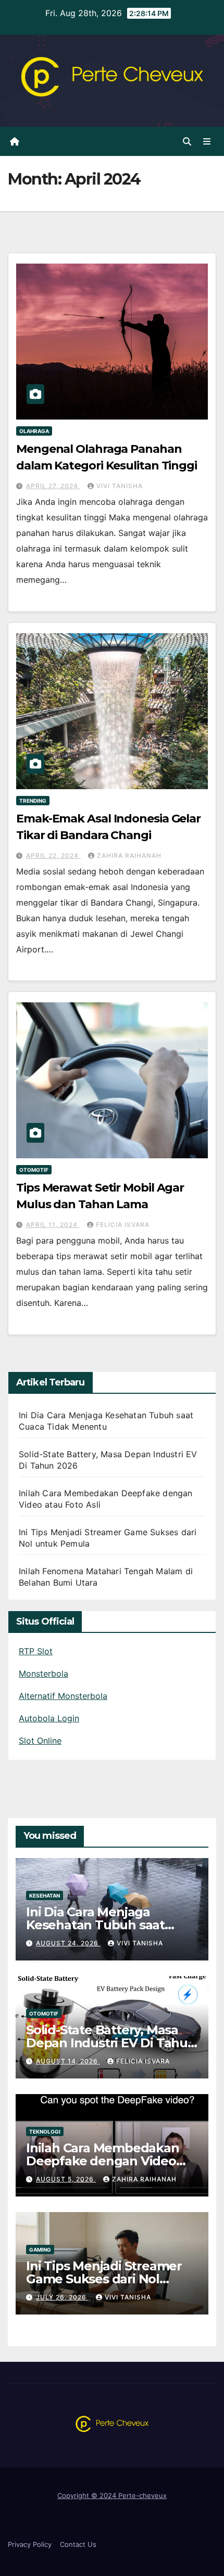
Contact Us (78, 2544)
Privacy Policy (30, 2544)
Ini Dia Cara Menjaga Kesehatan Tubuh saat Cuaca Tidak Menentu (95, 1925)
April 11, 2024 (53, 1225)
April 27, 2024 (53, 486)
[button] (187, 141)
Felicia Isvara (123, 1225)
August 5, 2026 (66, 2179)
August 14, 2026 (68, 2061)
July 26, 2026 (62, 2297)
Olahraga (34, 431)
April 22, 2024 (53, 855)
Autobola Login (49, 1718)
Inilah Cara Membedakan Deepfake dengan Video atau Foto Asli (103, 2161)
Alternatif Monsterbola (63, 1696)
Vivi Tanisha (120, 486)
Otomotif (34, 1170)
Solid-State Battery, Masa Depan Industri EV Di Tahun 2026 (111, 2043)
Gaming (40, 2250)
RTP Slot (36, 1651)
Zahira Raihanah (129, 855)
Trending (33, 801)
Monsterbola (43, 1673)
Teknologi (45, 2132)
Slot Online (40, 1741)
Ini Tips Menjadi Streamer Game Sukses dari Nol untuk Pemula (104, 2279)
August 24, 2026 (68, 1943)
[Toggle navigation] (207, 142)
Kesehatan (45, 1895)
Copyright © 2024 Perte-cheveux (112, 2495)
